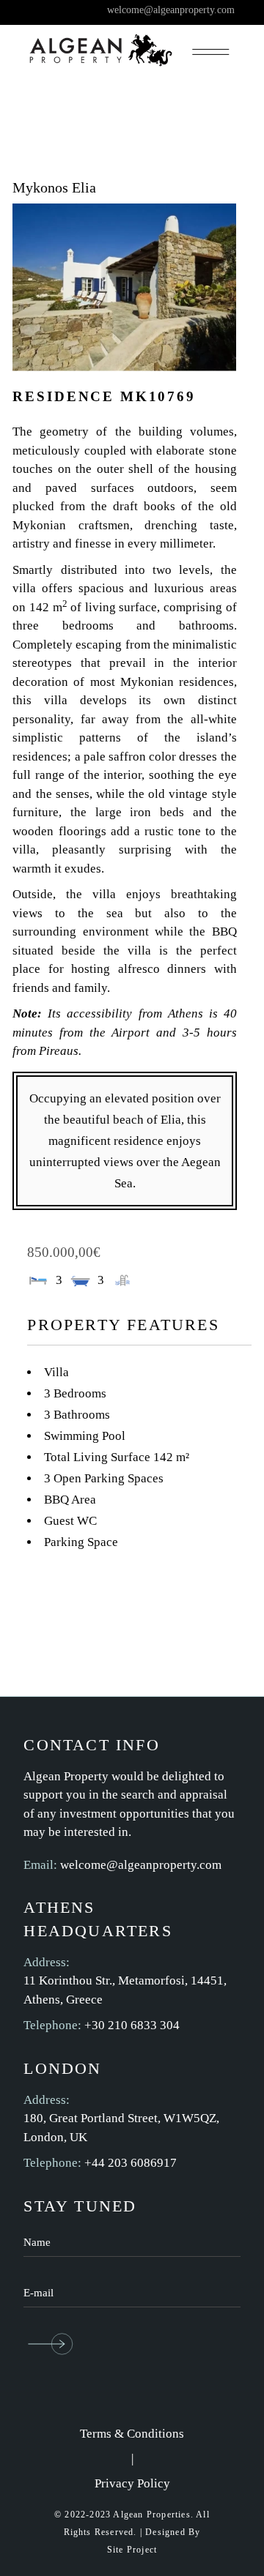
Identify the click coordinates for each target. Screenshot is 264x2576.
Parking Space (81, 1542)
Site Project (132, 2550)
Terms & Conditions (132, 2434)
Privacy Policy (132, 2483)
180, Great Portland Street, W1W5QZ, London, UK (121, 2128)
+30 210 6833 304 (132, 2025)
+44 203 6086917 (131, 2163)
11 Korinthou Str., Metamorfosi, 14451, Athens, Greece (125, 1990)
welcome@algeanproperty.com (141, 1865)
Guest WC (70, 1521)
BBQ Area (70, 1500)
